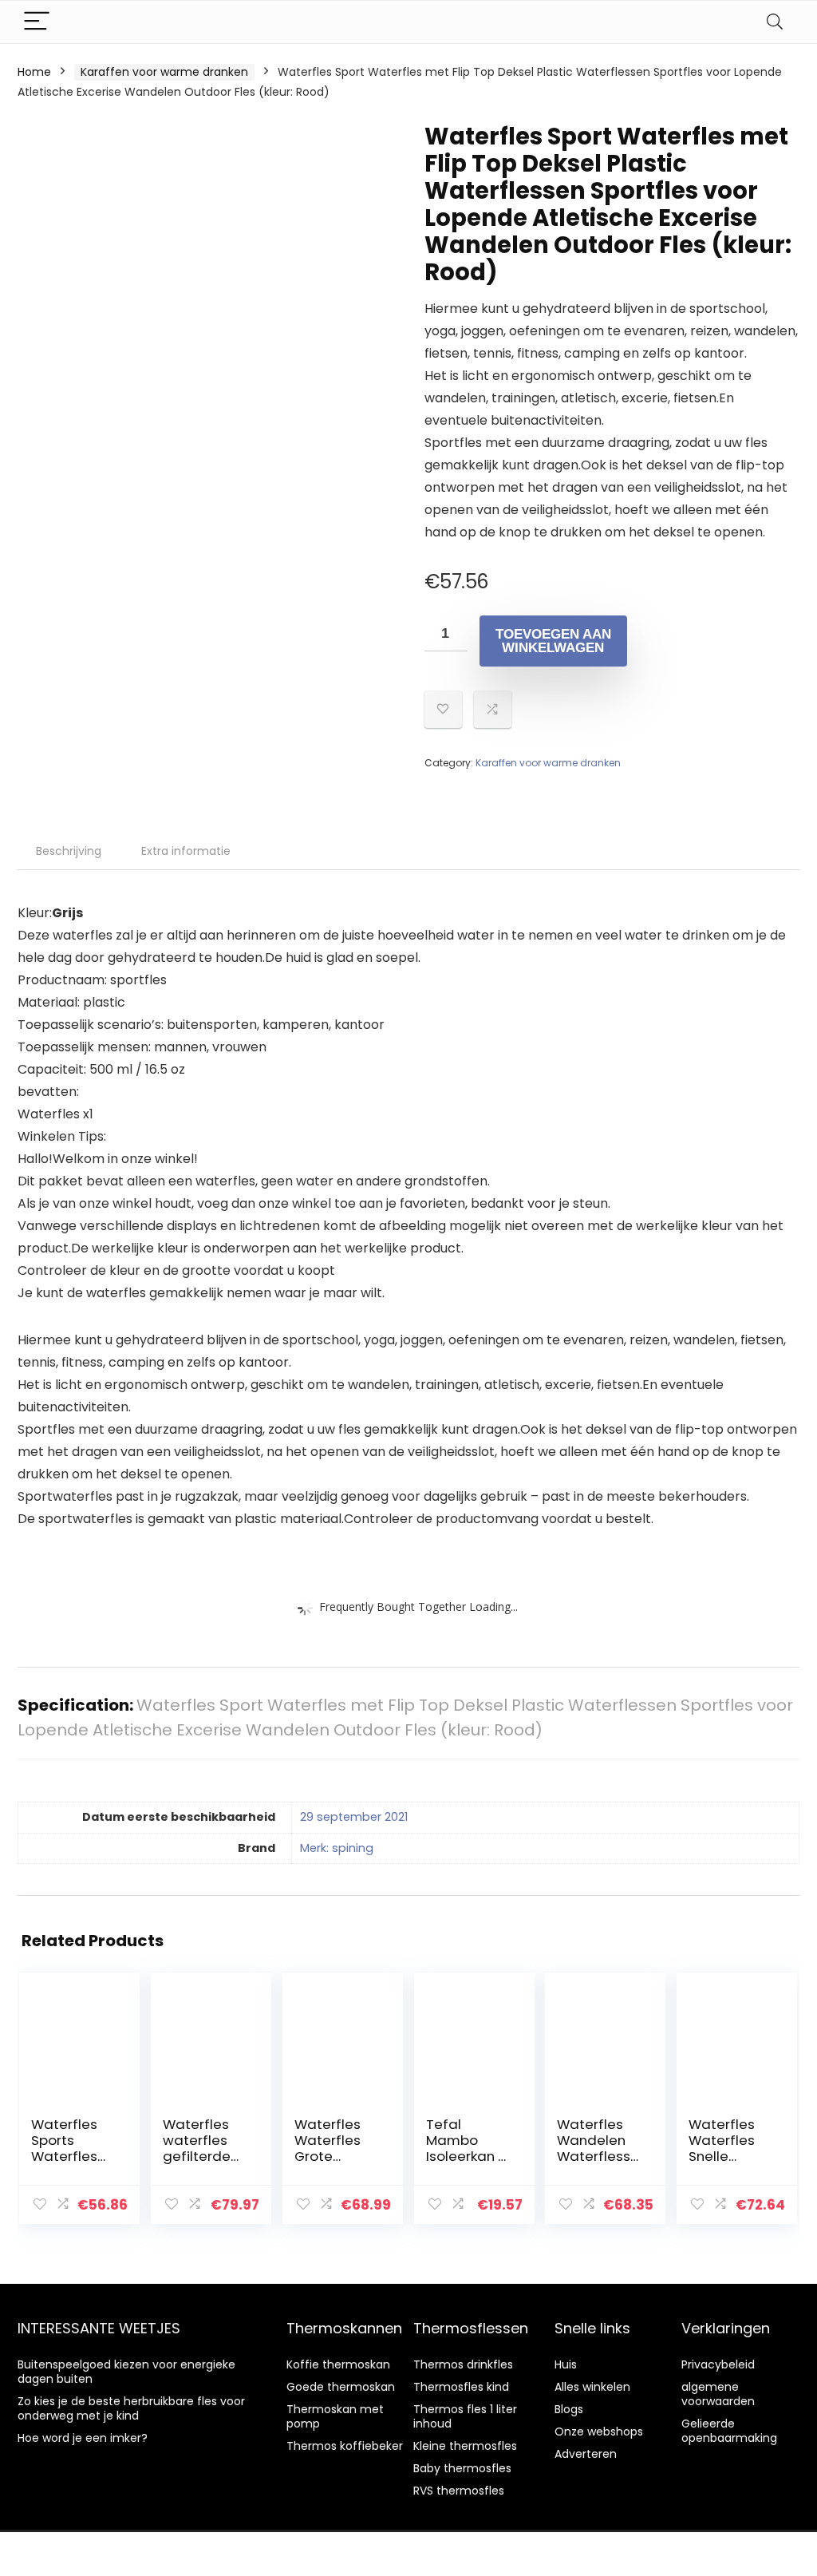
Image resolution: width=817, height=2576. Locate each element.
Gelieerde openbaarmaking (729, 2431)
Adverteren (586, 2454)
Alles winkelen (592, 2387)
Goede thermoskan (341, 2387)
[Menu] (37, 22)
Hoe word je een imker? (83, 2438)
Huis (566, 2364)
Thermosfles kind (461, 2387)
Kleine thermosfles (465, 2446)
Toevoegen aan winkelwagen (553, 641)
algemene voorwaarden (718, 2394)
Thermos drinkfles (463, 2364)
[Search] (775, 22)
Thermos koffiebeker (345, 2446)
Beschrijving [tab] (69, 851)
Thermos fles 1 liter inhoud (465, 2416)
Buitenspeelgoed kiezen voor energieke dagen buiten (126, 2372)
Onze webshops (599, 2432)
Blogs (569, 2409)
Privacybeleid (718, 2364)
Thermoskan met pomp (335, 2416)
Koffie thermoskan (338, 2364)
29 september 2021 (354, 1817)
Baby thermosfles (462, 2468)
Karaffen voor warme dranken (164, 72)
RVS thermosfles (459, 2491)
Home (34, 72)
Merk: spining (337, 1848)
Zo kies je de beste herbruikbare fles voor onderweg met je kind (131, 2408)
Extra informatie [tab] (186, 851)
